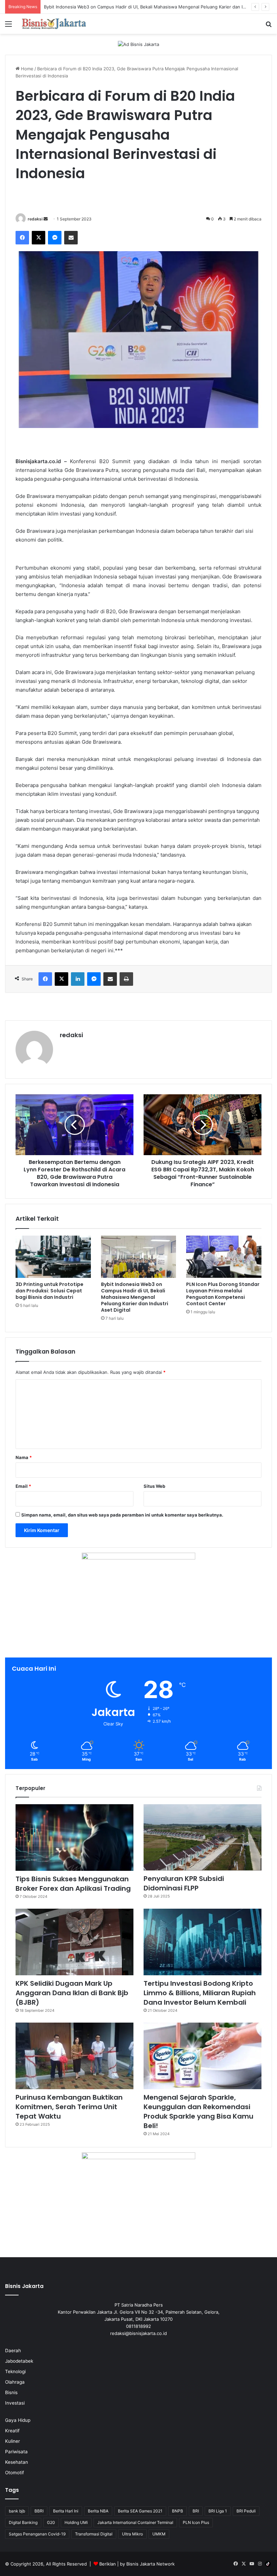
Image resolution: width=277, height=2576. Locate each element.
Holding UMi (76, 2522)
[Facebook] (22, 238)
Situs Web (154, 1486)
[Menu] (8, 26)
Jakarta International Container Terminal (135, 2522)
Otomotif (15, 2473)
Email (23, 1486)
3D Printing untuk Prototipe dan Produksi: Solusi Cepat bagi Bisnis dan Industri (49, 1291)
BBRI (39, 2511)
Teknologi (15, 2371)
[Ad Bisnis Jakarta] (138, 44)
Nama (24, 1457)
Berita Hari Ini (66, 2511)
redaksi (35, 219)
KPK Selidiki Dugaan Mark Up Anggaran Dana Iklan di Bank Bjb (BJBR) (72, 1993)
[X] (39, 238)
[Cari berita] (269, 26)
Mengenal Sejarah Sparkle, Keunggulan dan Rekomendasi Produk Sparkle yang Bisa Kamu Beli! (198, 2112)
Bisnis (11, 2392)
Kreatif (12, 2431)
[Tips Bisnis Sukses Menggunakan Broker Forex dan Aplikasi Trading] (74, 1838)
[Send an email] (46, 219)
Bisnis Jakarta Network (150, 2564)
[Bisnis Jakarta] (54, 24)
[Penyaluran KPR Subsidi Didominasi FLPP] (203, 1838)
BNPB (178, 2511)
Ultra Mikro (132, 2534)
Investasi (15, 2403)
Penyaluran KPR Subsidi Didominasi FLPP (184, 1883)
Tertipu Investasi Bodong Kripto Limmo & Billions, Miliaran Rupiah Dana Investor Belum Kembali (200, 1993)
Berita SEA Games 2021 (140, 2511)
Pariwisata (16, 2452)
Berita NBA (98, 2511)
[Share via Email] (71, 238)
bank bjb (17, 2511)
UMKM (159, 2534)
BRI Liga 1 (218, 2511)
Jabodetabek (19, 2361)
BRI (196, 2511)
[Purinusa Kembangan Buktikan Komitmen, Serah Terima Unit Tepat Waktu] (74, 2056)
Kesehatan (17, 2462)
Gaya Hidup (18, 2420)
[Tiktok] (268, 2564)
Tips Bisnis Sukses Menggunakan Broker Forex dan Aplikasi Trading (73, 1884)
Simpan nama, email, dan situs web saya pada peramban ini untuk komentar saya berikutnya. (122, 1515)
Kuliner (12, 2441)
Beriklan (108, 2564)
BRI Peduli (246, 2511)
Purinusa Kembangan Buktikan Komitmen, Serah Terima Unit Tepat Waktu (69, 2107)
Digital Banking (23, 2522)
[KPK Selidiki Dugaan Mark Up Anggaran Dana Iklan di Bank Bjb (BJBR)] (74, 1942)
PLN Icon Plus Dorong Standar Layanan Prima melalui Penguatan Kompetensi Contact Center (223, 1294)
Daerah (13, 2351)
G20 (51, 2522)
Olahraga (15, 2382)
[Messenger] (55, 238)
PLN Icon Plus (196, 2522)
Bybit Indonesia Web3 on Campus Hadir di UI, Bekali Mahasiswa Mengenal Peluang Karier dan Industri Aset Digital (135, 1297)
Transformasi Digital (94, 2534)
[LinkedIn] (78, 979)
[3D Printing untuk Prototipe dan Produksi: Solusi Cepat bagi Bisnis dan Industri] (53, 1257)
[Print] (126, 979)
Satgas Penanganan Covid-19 (37, 2534)
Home (27, 69)
